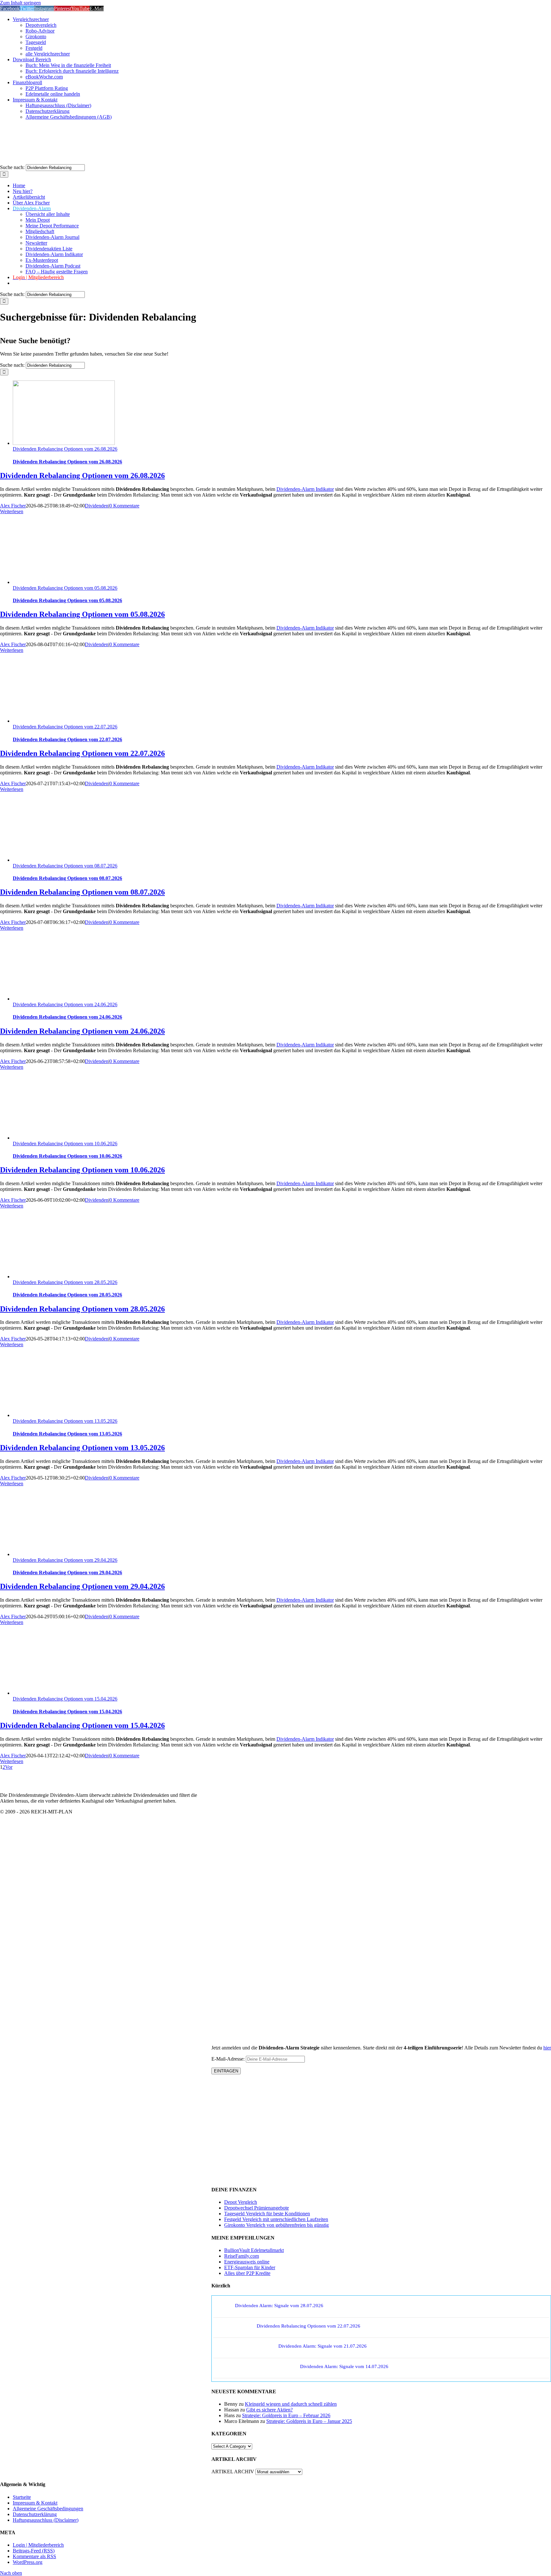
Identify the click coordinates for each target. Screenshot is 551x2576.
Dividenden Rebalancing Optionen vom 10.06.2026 (65, 1144)
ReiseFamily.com (242, 2256)
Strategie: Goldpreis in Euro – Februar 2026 (286, 2415)
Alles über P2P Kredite (247, 2273)
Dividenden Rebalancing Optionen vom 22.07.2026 (65, 727)
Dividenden (97, 506)
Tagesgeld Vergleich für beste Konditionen (267, 2214)
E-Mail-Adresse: (229, 2059)
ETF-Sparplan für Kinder (250, 2267)
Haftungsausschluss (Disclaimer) (46, 2520)
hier (547, 2048)
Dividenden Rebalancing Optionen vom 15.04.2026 (65, 1699)
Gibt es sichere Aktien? (269, 2410)
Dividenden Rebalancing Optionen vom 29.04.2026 (65, 1560)
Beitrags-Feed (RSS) (34, 2551)
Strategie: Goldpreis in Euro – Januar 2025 (309, 2421)
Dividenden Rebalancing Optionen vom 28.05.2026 (65, 1282)
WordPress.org (28, 2562)
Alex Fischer (13, 506)
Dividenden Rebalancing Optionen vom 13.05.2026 (65, 1421)
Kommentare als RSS (34, 2556)
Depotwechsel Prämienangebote (257, 2208)
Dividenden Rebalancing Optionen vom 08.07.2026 (65, 866)
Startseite (22, 2497)
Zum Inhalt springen (20, 3)
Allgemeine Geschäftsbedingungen (48, 2509)
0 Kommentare (124, 506)
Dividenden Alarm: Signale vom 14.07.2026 (344, 2366)
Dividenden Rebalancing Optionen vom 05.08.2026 (65, 588)
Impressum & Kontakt (35, 2503)
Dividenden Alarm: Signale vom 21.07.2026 (323, 2346)
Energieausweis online (247, 2262)
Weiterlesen (12, 511)
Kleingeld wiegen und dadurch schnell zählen (291, 2404)
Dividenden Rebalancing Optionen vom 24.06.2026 (65, 1004)
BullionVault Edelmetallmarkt (254, 2250)
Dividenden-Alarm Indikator (305, 489)
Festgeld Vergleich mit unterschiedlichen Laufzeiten (276, 2219)
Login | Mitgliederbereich (38, 2545)
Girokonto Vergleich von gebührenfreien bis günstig (276, 2225)
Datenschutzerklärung (35, 2514)
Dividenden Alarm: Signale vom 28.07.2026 (279, 2306)
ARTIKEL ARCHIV (233, 2472)
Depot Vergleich (241, 2202)
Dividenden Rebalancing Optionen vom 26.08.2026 (65, 449)
